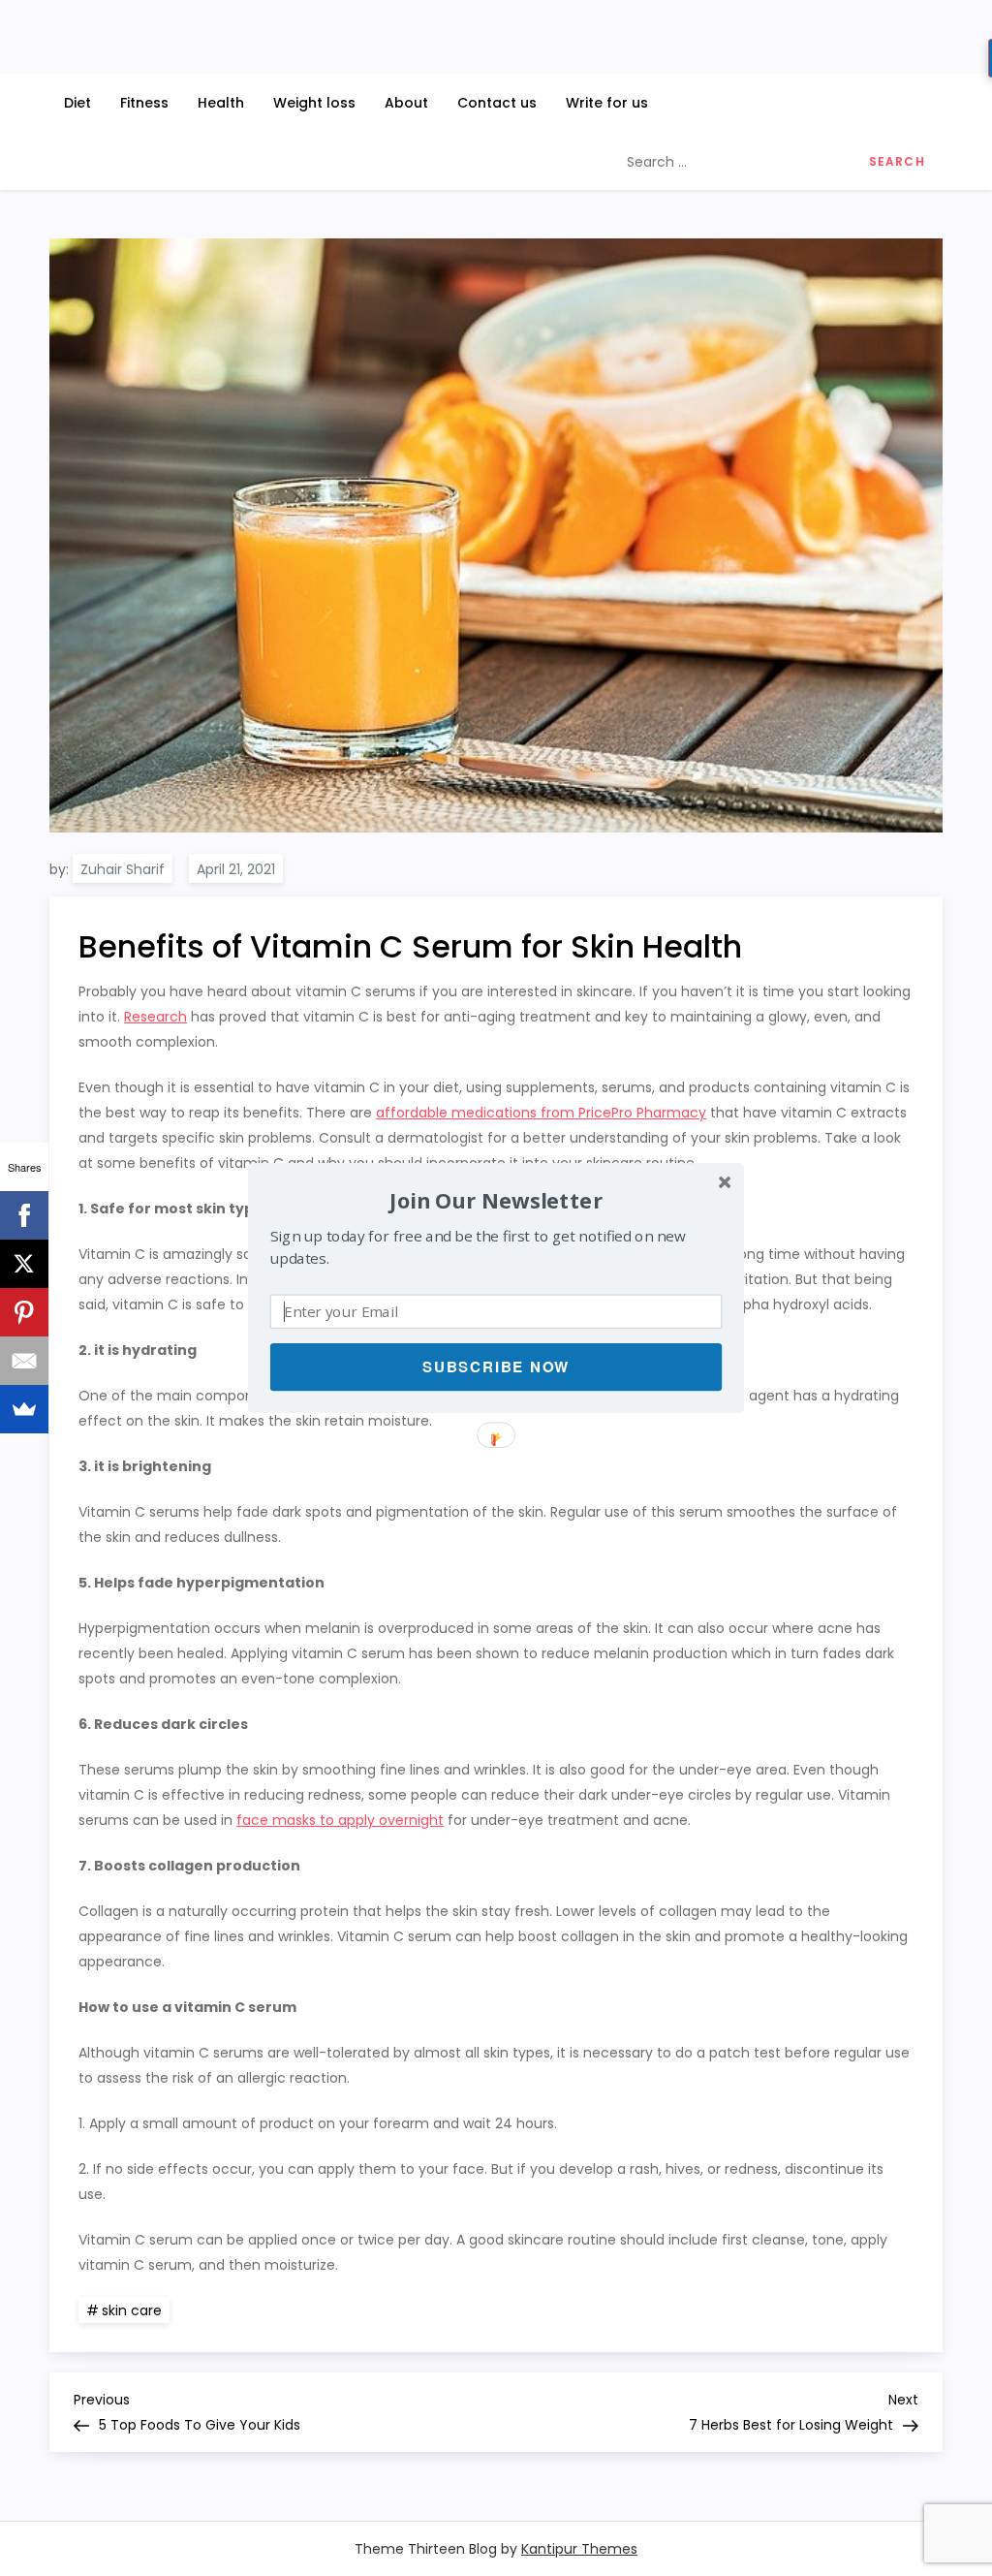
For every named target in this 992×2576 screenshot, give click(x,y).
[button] (496, 1200)
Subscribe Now (496, 1367)
